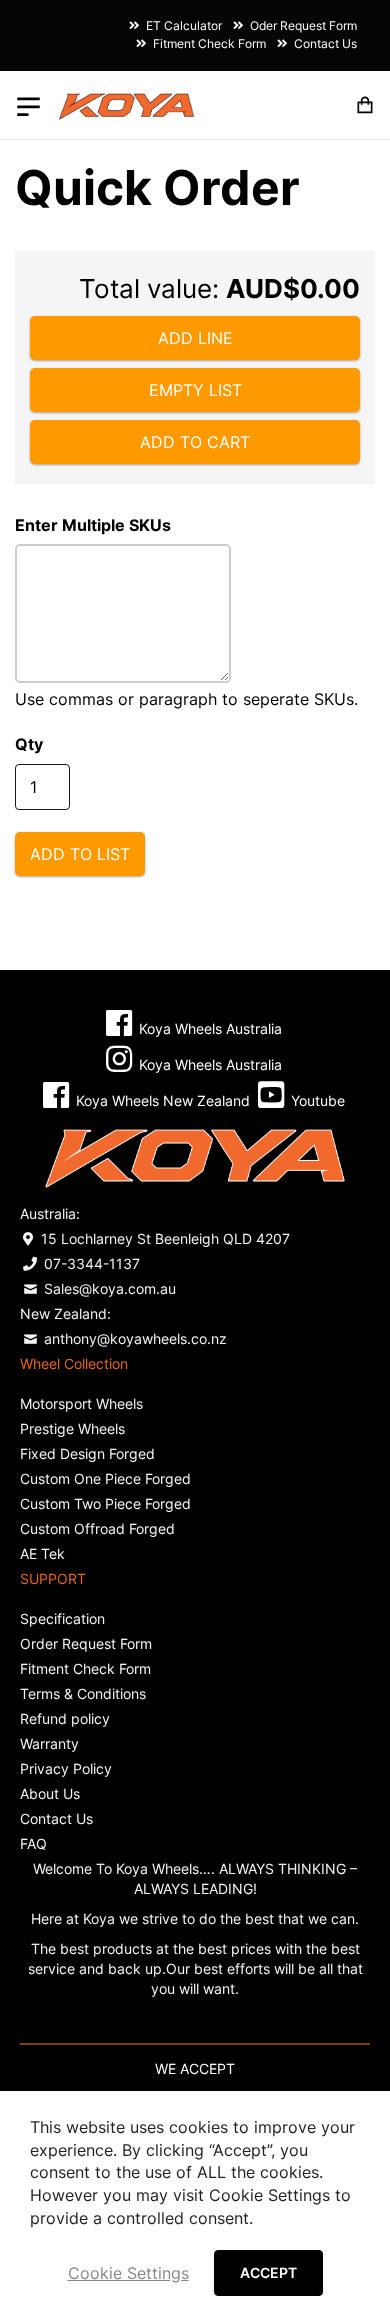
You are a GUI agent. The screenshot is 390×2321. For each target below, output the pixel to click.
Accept (268, 2272)
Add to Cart (195, 442)
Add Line (195, 338)
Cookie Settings (128, 2273)
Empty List (195, 390)
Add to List (80, 854)
